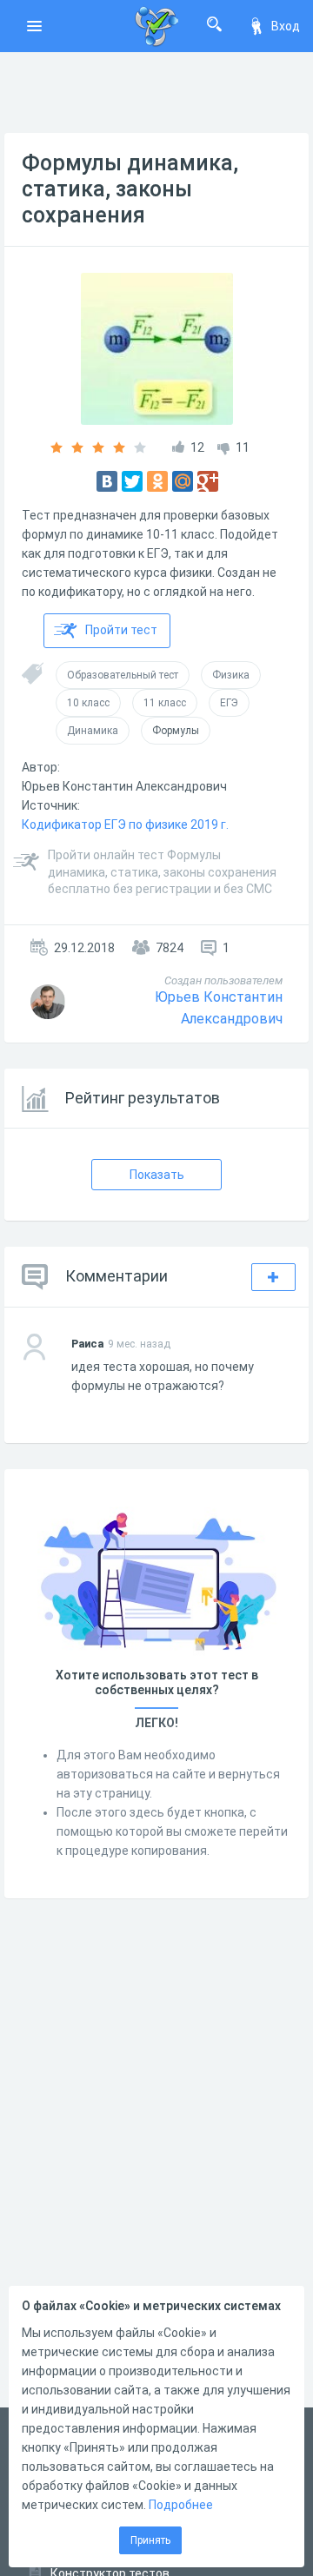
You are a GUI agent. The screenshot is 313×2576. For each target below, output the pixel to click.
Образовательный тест (123, 675)
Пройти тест (121, 630)
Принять (150, 2540)
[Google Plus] (208, 481)
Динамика (93, 731)
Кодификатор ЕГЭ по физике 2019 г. (125, 824)
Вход (286, 26)
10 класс (88, 703)
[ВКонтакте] (107, 481)
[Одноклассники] (157, 481)
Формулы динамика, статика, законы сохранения (130, 189)
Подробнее (181, 2505)
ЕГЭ (229, 703)
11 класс (165, 703)
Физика (231, 675)
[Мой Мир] (183, 481)
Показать (157, 1175)
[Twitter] (132, 481)
